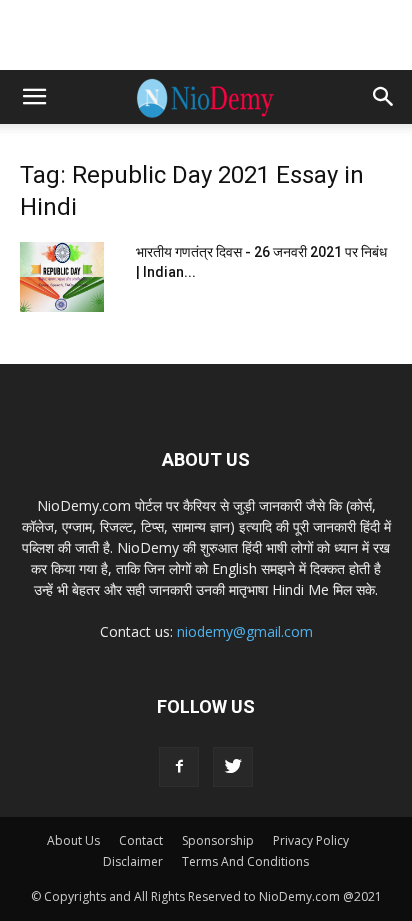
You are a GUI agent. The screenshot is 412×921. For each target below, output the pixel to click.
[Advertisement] (206, 35)
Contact (141, 840)
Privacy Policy (311, 840)
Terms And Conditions (245, 861)
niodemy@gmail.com (245, 631)
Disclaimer (133, 861)
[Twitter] (233, 767)
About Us (73, 840)
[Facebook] (179, 767)
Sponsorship (218, 840)
